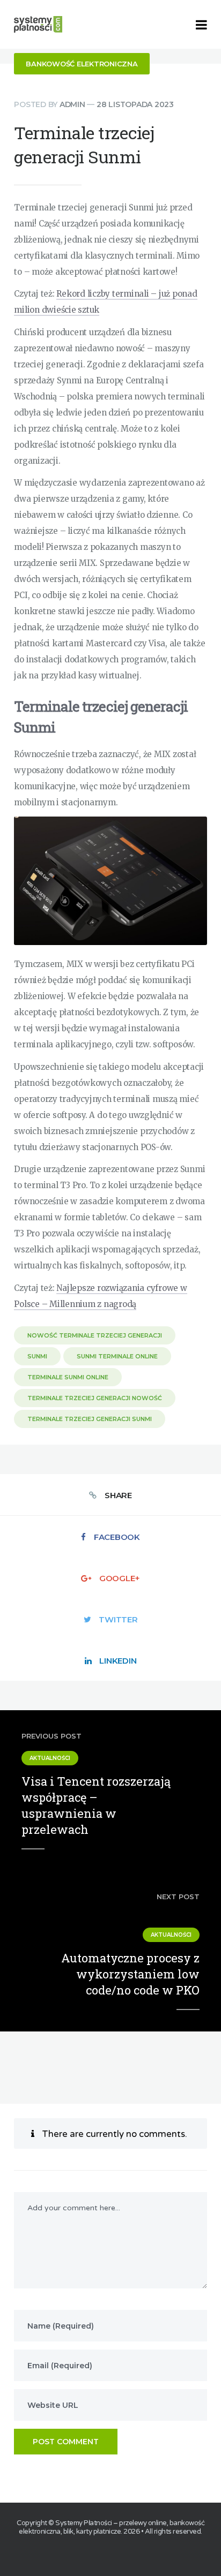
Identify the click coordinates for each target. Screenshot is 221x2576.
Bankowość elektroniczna (82, 64)
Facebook (117, 1537)
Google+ (120, 1578)
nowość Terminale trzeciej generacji (95, 1335)
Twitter (118, 1619)
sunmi (37, 1356)
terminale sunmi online (68, 1377)
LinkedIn (118, 1661)
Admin (72, 104)
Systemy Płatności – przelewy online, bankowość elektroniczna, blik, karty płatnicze (112, 2527)
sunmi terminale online (117, 1356)
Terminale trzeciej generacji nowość (95, 1398)
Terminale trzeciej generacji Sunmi (90, 1419)
